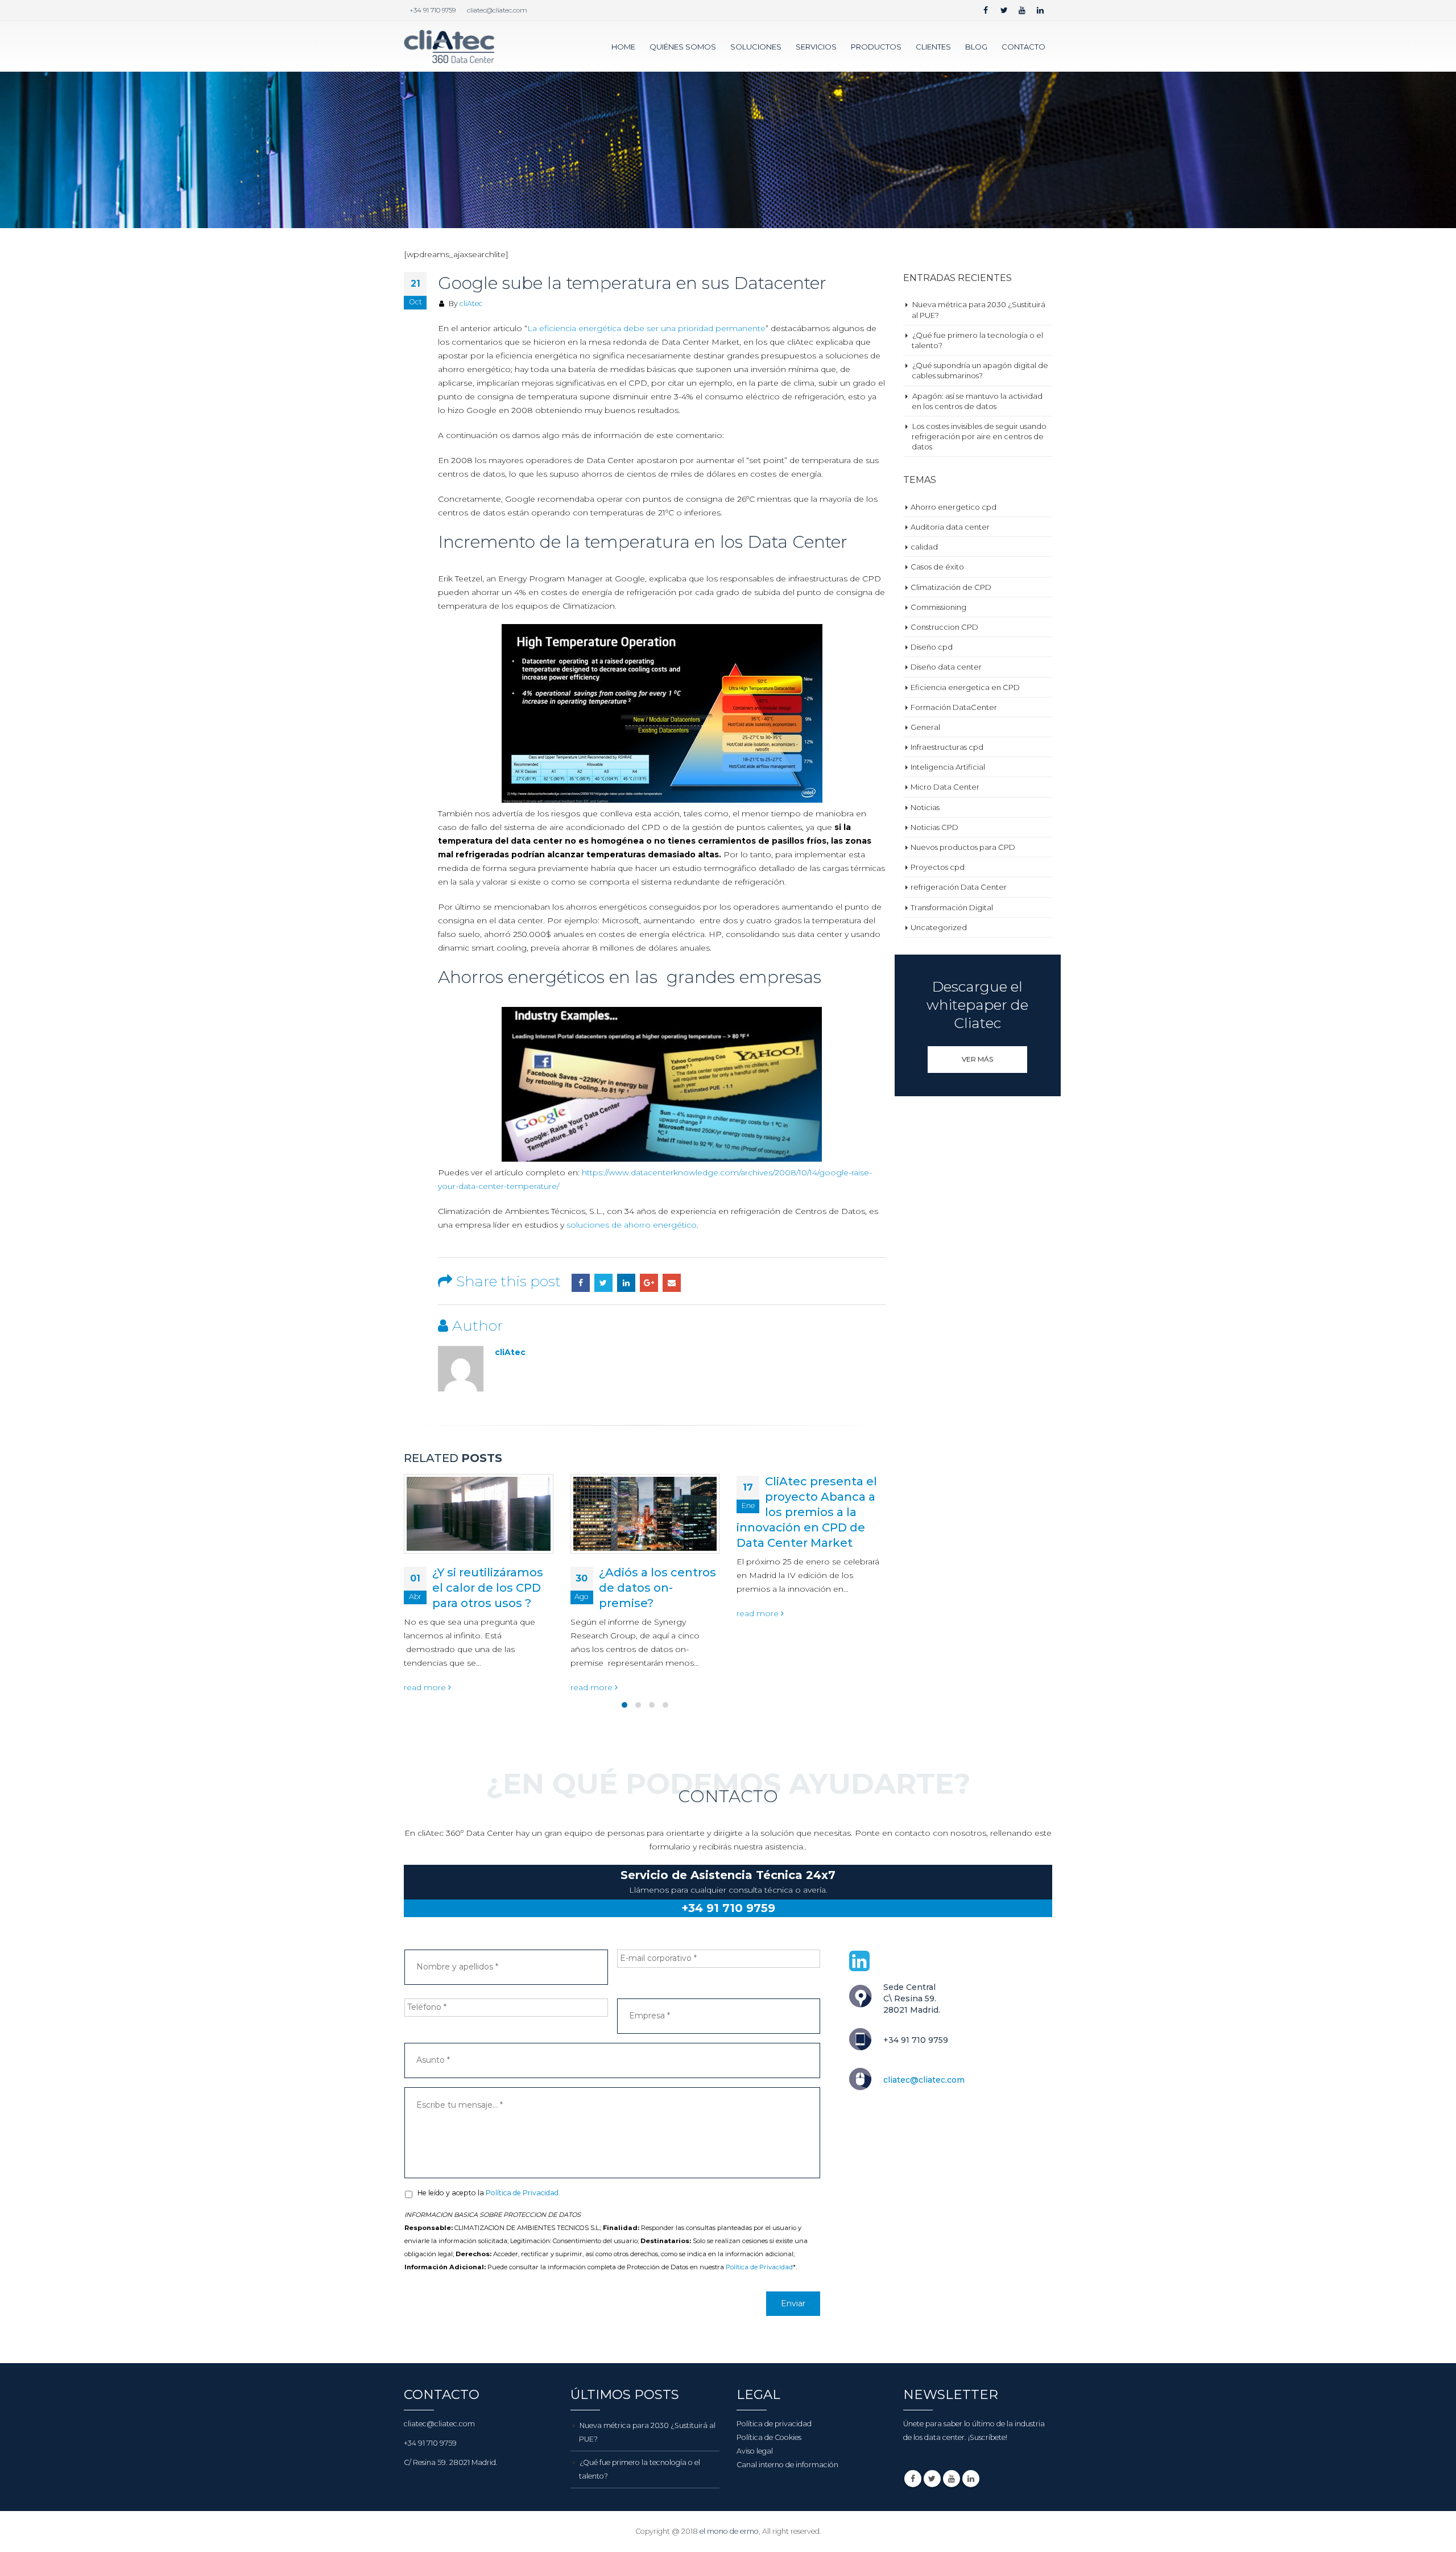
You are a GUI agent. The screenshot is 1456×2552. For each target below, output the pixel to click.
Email (672, 1283)
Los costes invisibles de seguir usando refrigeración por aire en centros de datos (979, 436)
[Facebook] (986, 10)
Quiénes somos (683, 47)
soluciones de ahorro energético (632, 1225)
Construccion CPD (944, 627)
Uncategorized (939, 927)
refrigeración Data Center (959, 887)
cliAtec (471, 303)
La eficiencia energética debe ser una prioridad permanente (646, 328)
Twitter (603, 1283)
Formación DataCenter (954, 707)
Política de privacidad (774, 2424)
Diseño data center (946, 667)
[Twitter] (1004, 10)
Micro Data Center (945, 787)
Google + (649, 1283)
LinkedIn (626, 1283)
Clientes (933, 47)
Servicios (816, 47)
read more (427, 1687)
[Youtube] (1022, 10)
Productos (876, 47)
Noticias (925, 807)
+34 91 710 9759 (433, 10)
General (925, 727)
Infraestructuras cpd (947, 747)
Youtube (952, 2479)
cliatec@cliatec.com (497, 10)
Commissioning (938, 607)
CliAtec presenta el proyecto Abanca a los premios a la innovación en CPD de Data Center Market (641, 1512)
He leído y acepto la (489, 2193)
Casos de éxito (937, 567)
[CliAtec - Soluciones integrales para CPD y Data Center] (449, 46)
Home (623, 47)
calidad (924, 547)
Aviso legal (755, 2451)
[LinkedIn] (1040, 10)
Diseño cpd (932, 647)
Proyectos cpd (938, 867)
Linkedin (971, 2479)
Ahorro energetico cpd (954, 507)
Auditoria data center (950, 527)
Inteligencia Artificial (948, 767)
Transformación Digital (952, 907)
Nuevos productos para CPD (963, 847)
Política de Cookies (769, 2437)
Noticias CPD (934, 827)
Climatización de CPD (951, 587)
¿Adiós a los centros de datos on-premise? (491, 1588)
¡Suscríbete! (988, 2437)
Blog (976, 47)
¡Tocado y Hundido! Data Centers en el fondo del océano (822, 1588)
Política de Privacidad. (523, 2193)
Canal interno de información (787, 2465)
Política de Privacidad (759, 2267)
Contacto (1023, 47)
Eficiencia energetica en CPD (965, 687)
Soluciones (756, 47)
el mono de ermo (729, 2531)
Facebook (581, 1283)
